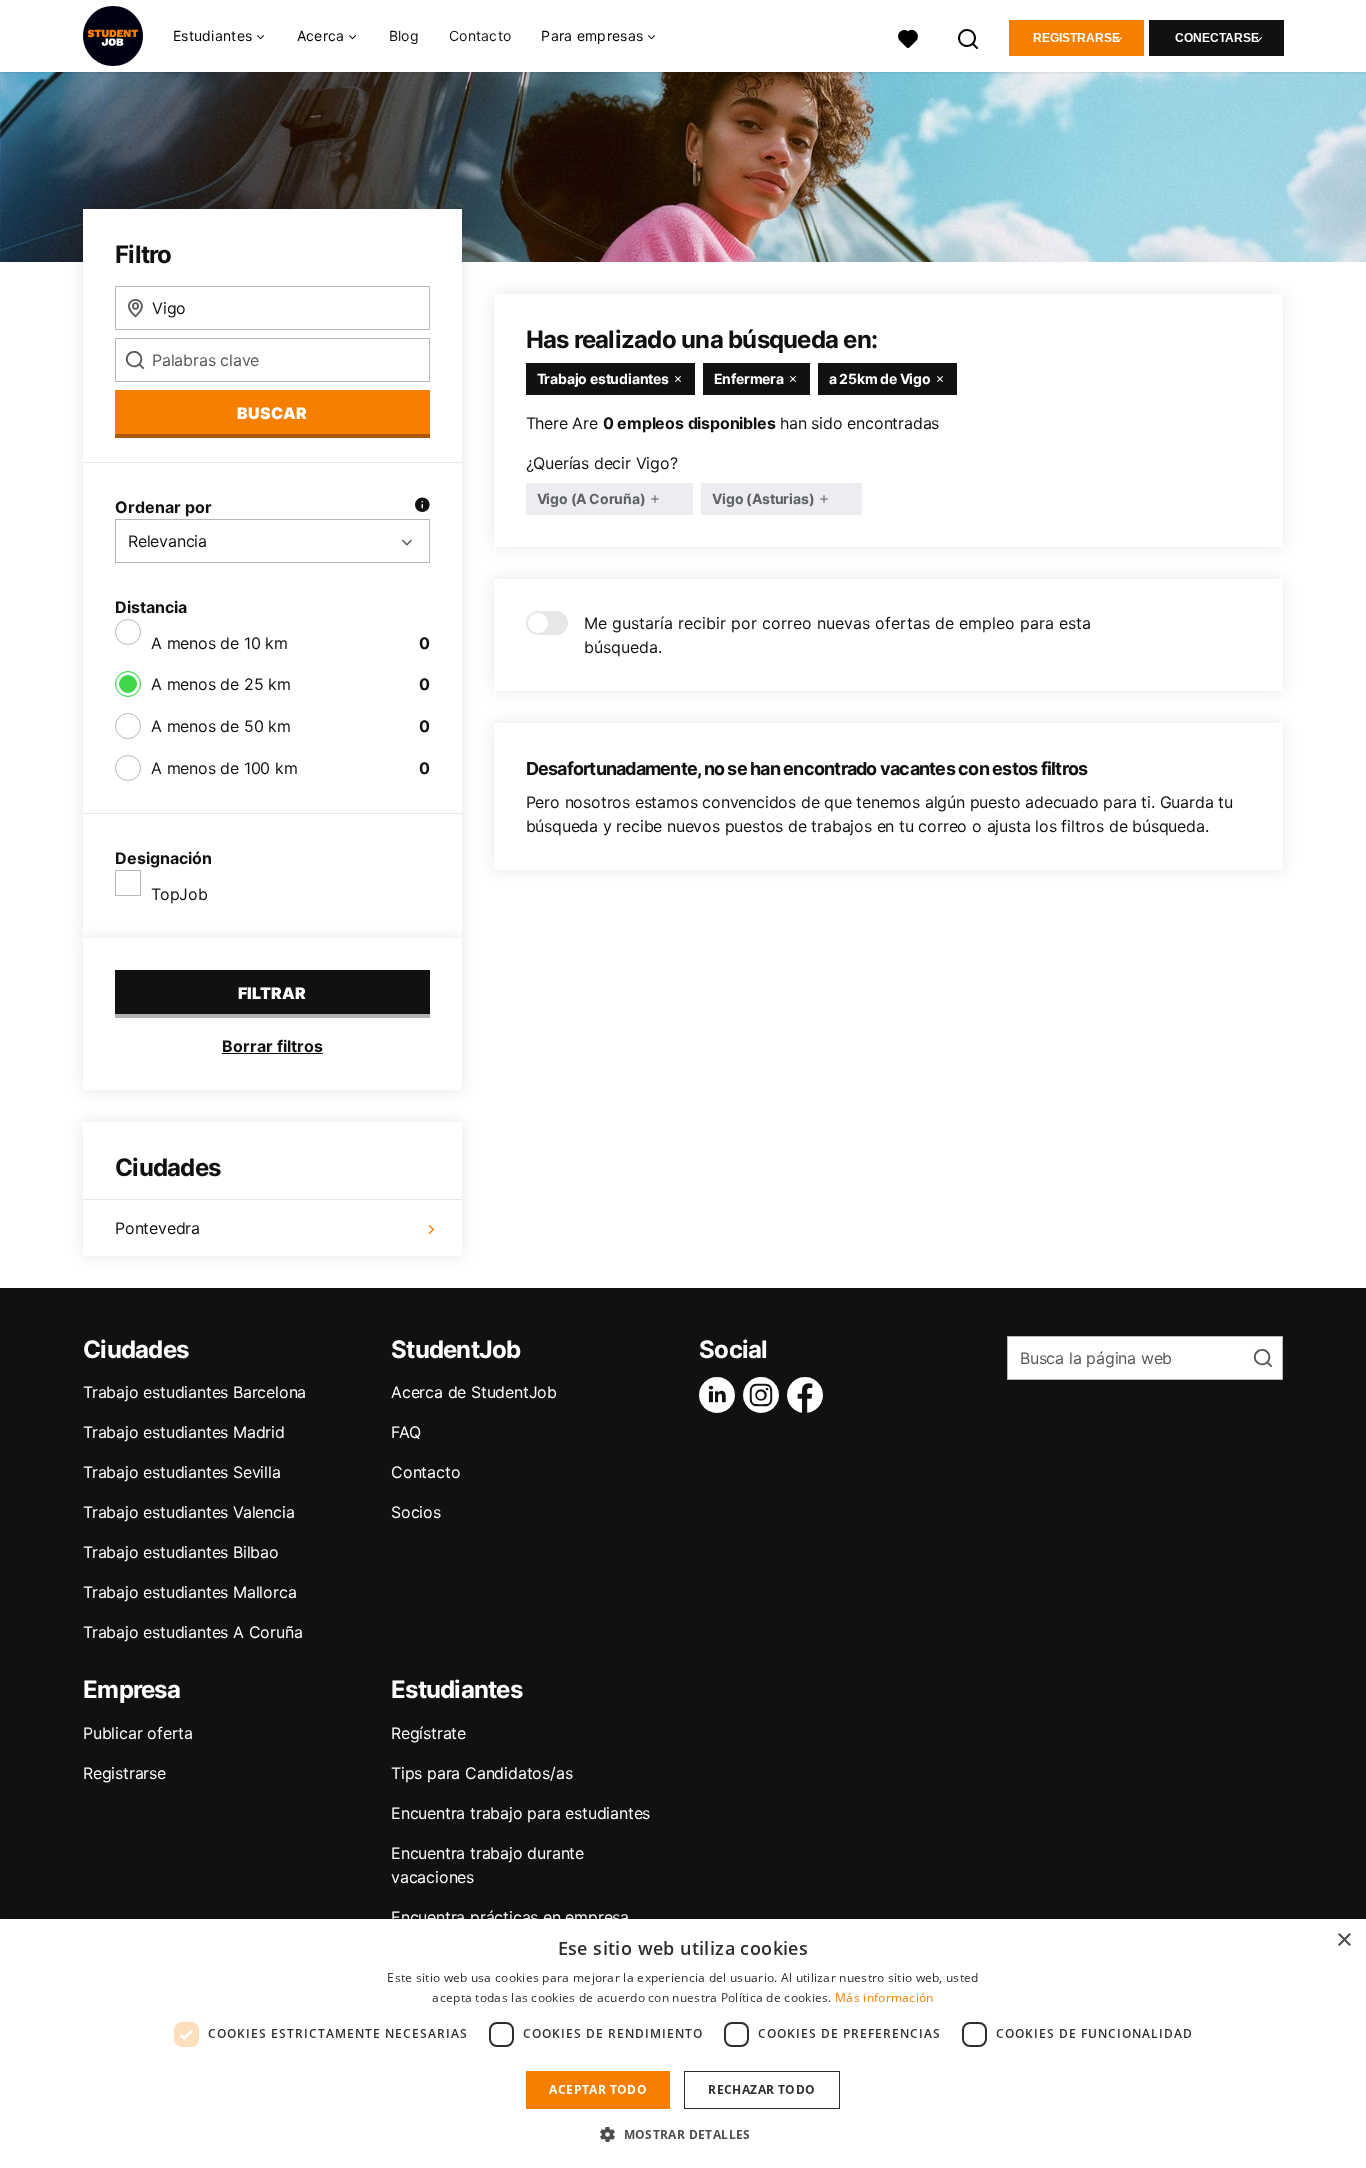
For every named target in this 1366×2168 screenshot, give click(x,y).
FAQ (405, 1432)
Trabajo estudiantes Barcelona (194, 1392)
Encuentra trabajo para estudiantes (520, 1813)
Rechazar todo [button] (761, 2089)
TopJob (179, 894)
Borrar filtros (272, 1046)
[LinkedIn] (721, 1395)
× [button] (1343, 1940)
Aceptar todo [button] (598, 2089)
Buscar (272, 413)
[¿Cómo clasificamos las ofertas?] (422, 507)
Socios (416, 1512)
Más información (884, 1997)
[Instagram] (765, 1395)
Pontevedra (157, 1228)
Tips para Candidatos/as (481, 1773)
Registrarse (1076, 38)
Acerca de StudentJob (474, 1392)
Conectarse (1217, 38)
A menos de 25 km (221, 684)
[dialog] (683, 2043)
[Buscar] (969, 36)
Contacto (480, 35)
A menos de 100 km (224, 768)
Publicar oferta (138, 1733)
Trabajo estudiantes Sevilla (182, 1472)
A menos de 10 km (219, 643)
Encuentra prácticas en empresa (510, 1917)
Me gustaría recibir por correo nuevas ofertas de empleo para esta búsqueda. (837, 635)
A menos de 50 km (221, 726)
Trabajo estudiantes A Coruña (192, 1632)
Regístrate (428, 1733)
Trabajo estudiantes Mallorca (189, 1592)
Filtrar (272, 993)
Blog (404, 35)
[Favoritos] (908, 36)
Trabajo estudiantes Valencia (188, 1512)
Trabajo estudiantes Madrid (184, 1432)
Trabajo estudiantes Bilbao (181, 1552)
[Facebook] (809, 1395)
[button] (683, 2134)
